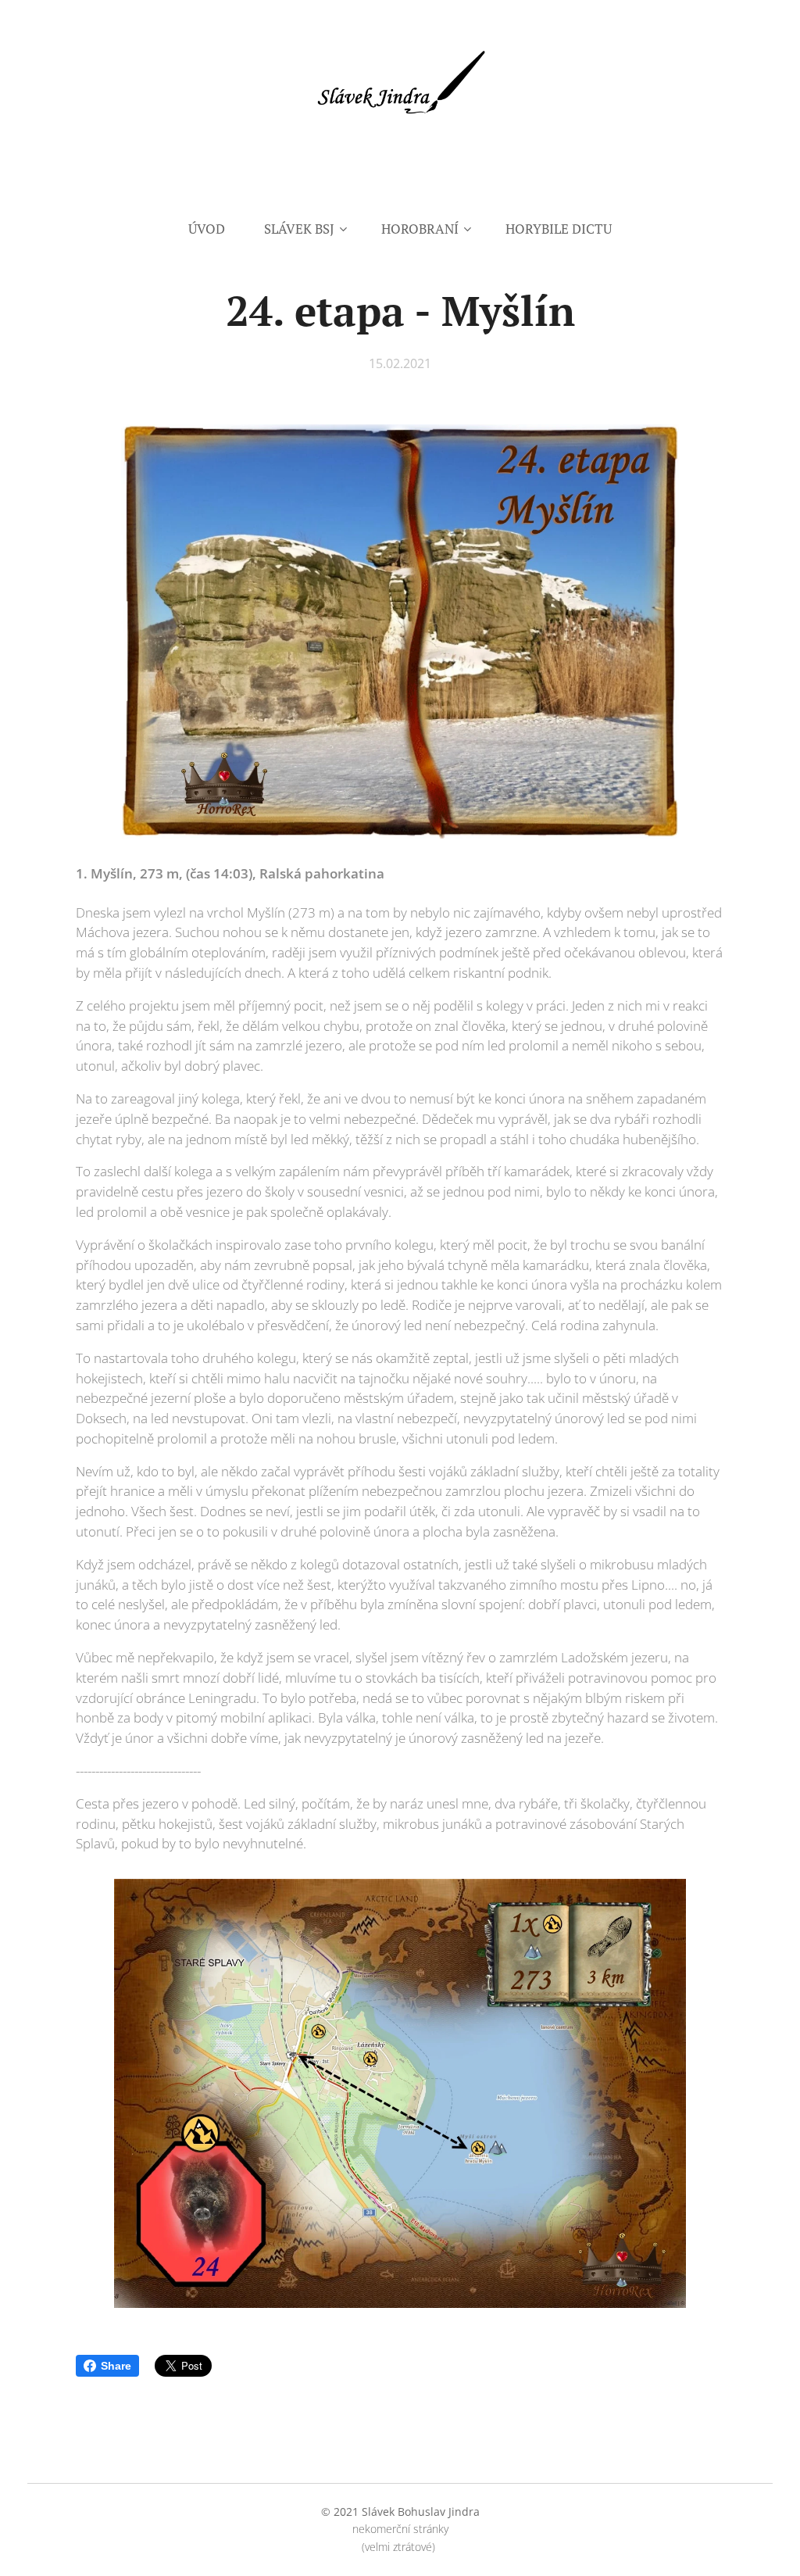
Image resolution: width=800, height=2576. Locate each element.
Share (116, 2366)
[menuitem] (216, 229)
